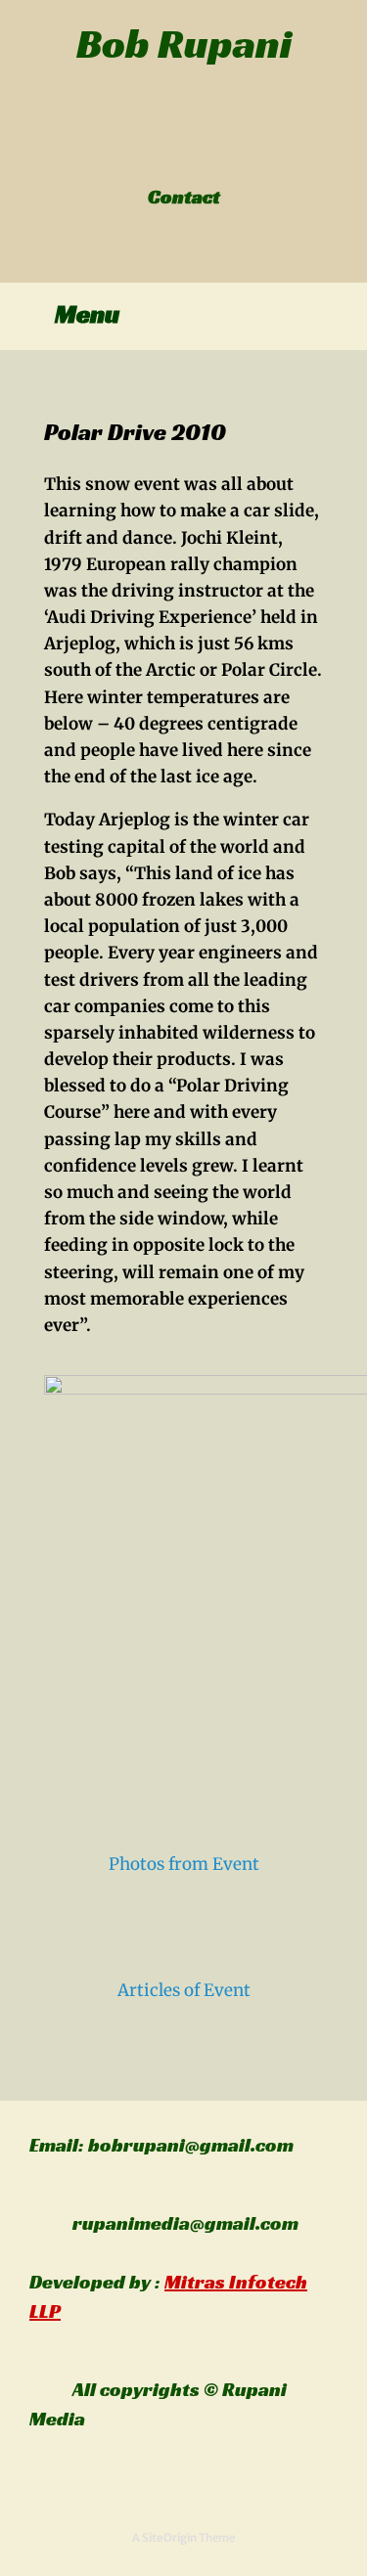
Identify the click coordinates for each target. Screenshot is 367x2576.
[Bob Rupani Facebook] (162, 156)
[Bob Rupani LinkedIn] (183, 156)
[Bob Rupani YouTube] (205, 156)
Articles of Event (184, 1990)
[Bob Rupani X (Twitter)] (173, 156)
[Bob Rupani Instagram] (194, 156)
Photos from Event (184, 1864)
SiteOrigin (169, 2538)
